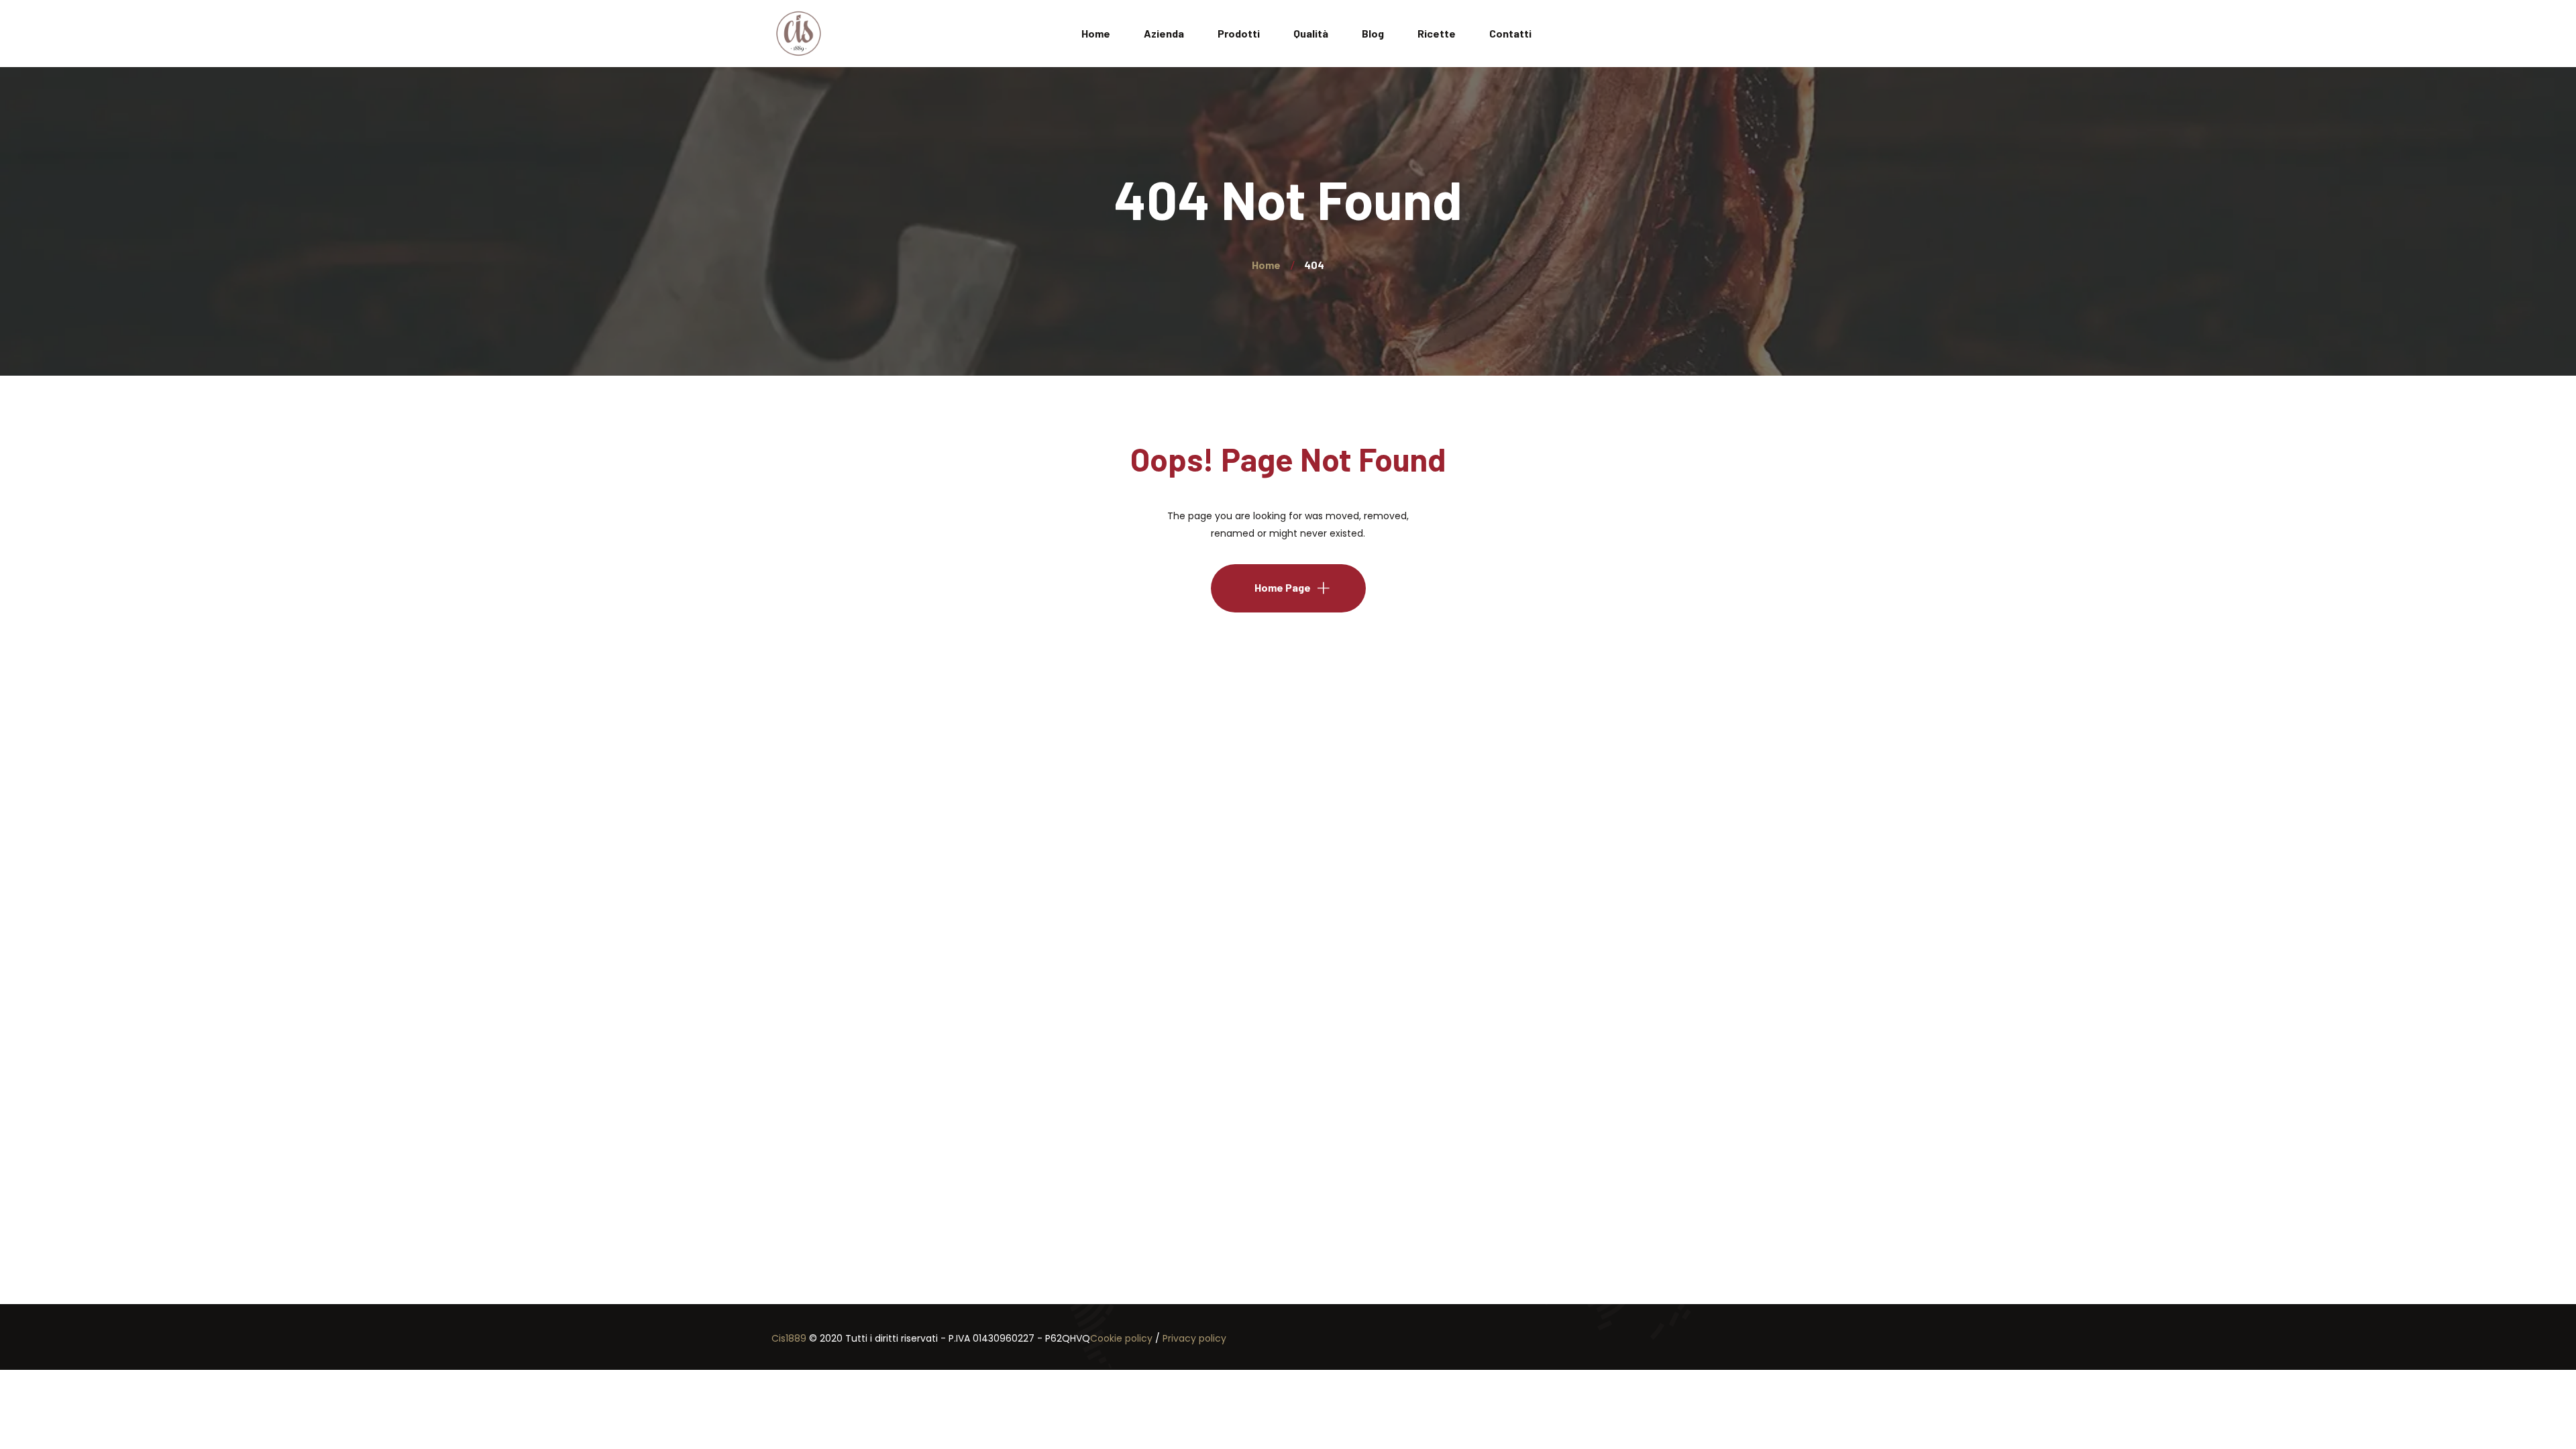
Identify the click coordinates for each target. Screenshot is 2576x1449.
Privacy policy (1194, 1338)
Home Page (1283, 587)
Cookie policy (1121, 1338)
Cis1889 (789, 1338)
